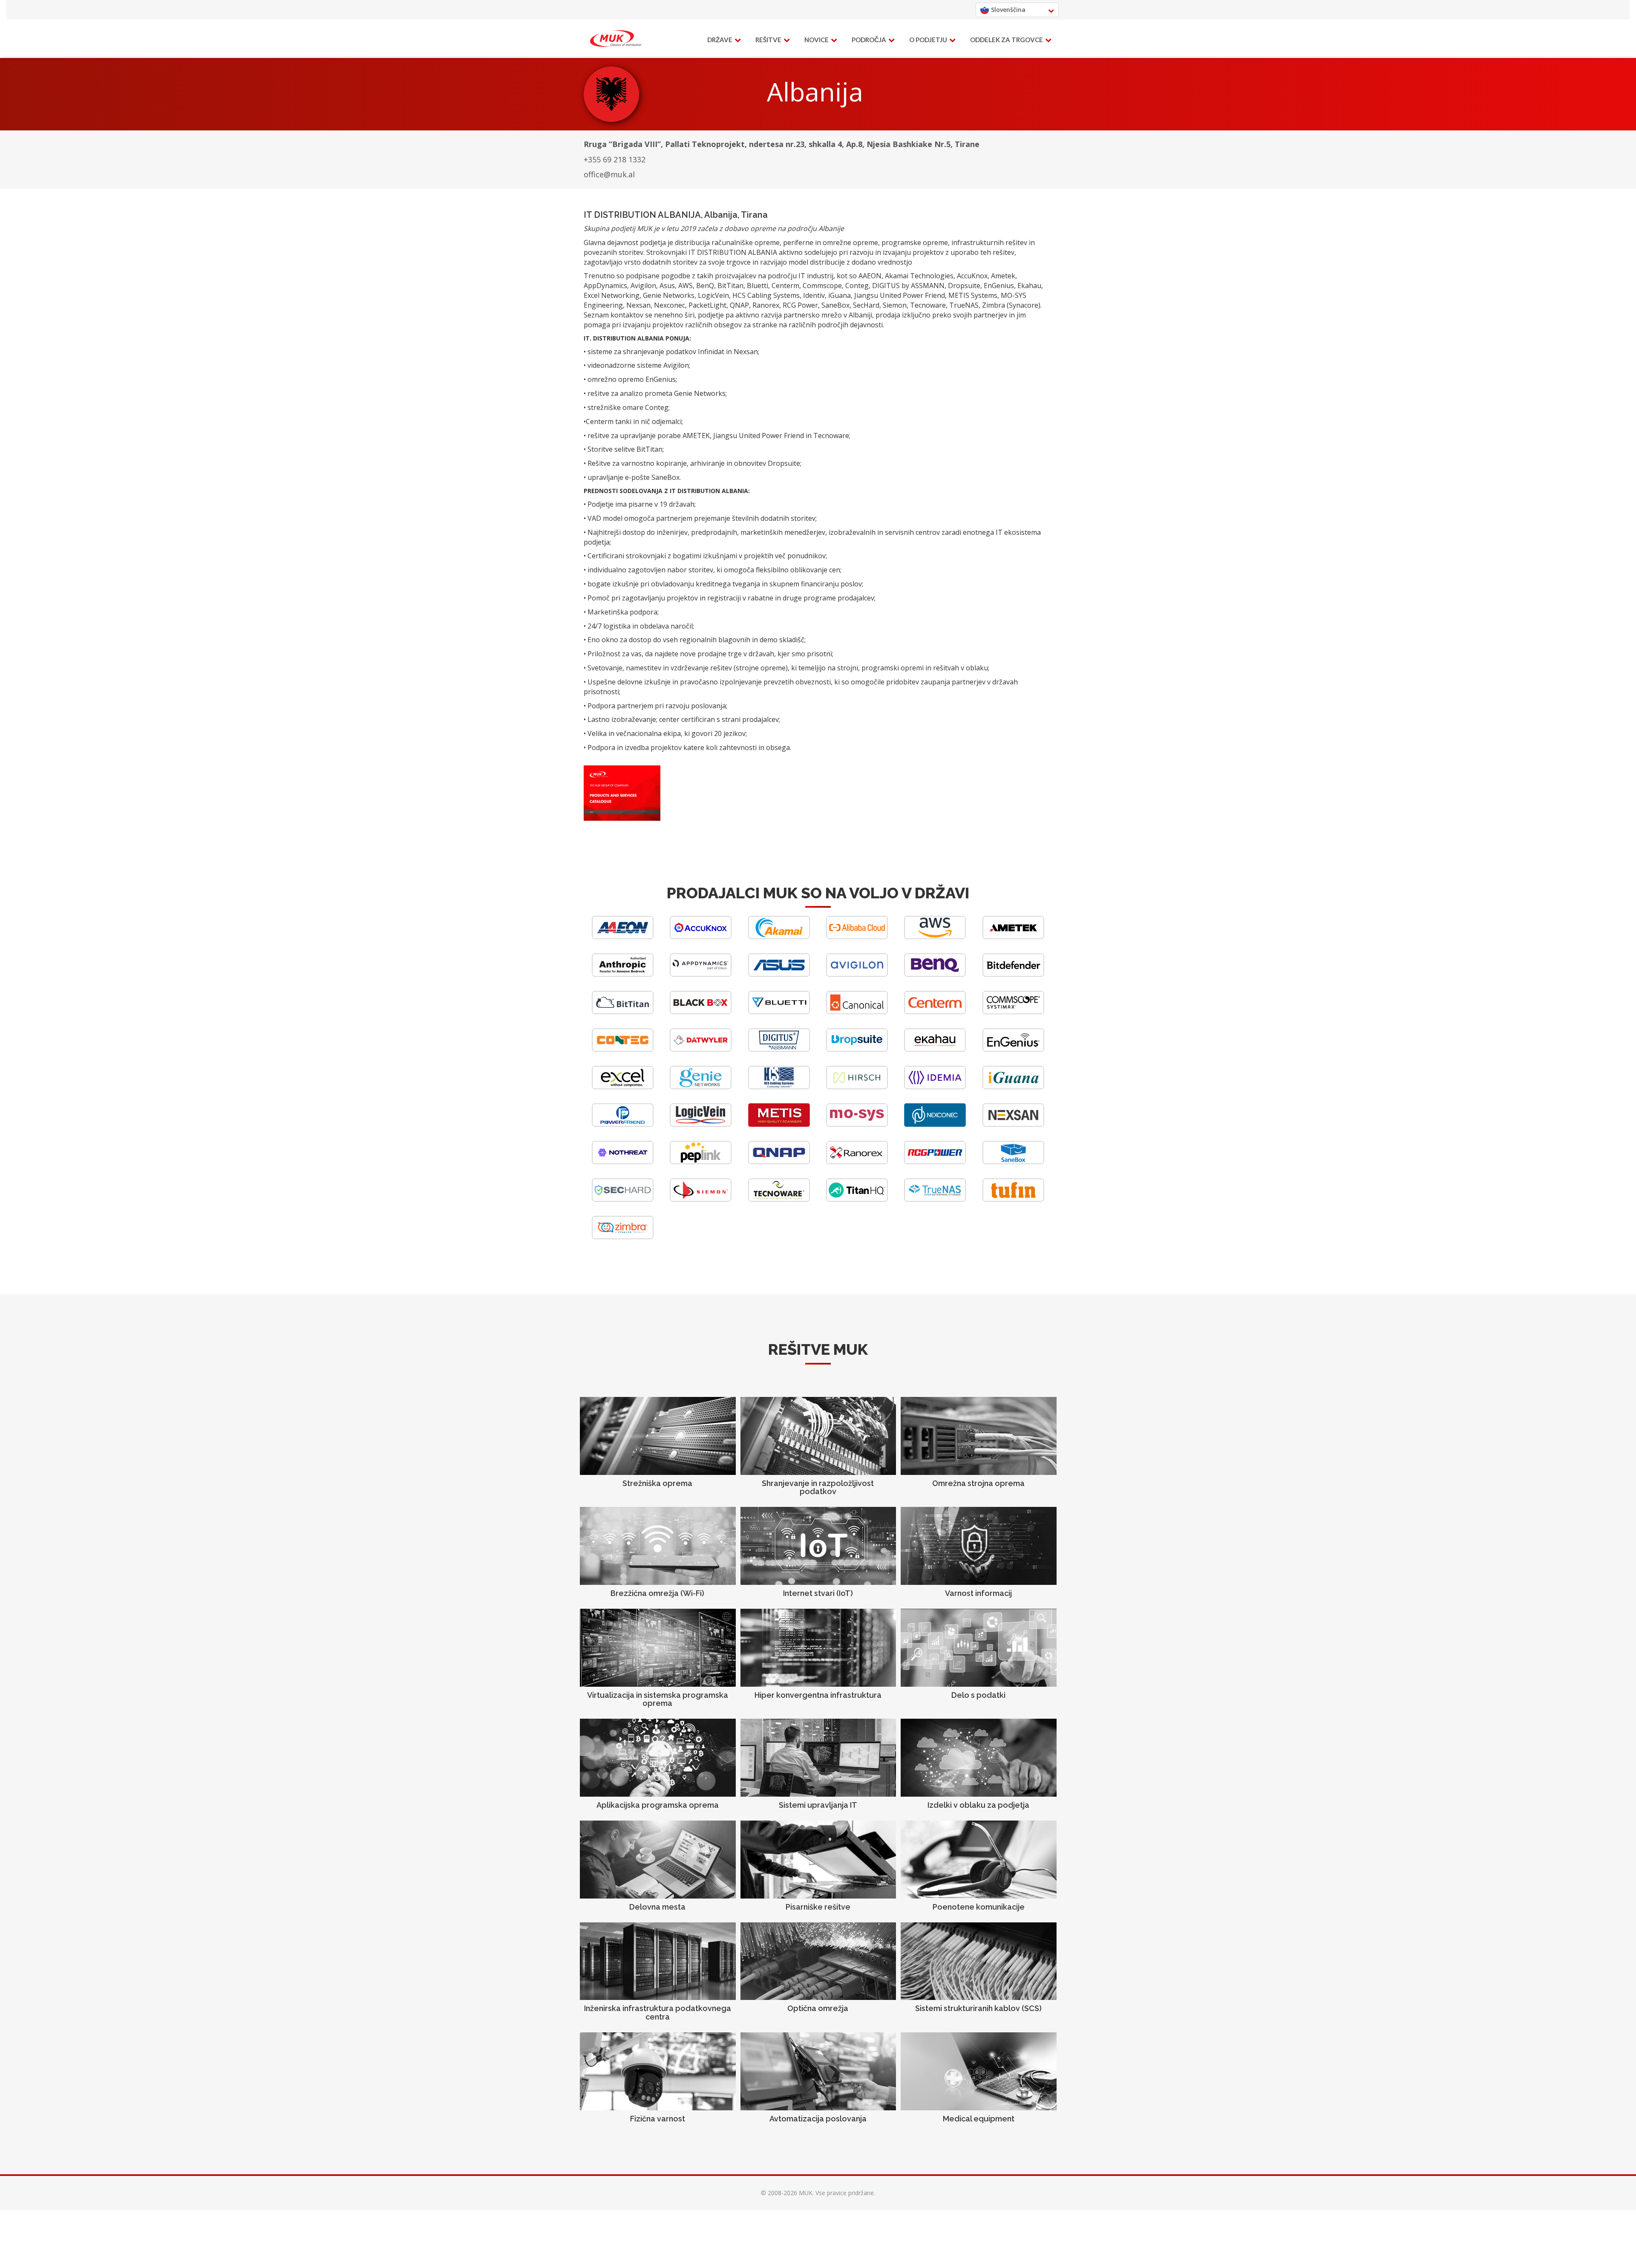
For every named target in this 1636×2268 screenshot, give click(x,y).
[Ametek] (1013, 937)
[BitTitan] (623, 1012)
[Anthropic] (623, 974)
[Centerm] (935, 1012)
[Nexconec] (935, 1124)
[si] (616, 39)
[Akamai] (779, 937)
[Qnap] (779, 1162)
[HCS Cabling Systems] (779, 1087)
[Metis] (779, 1124)
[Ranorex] (857, 1162)
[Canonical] (857, 1012)
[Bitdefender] (1013, 974)
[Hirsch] (857, 1087)
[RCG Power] (935, 1162)
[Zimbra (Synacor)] (623, 1237)
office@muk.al (609, 174)
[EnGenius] (1013, 1049)
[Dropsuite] (857, 1049)
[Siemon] (701, 1199)
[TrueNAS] (935, 1199)
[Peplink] (701, 1162)
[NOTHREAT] (623, 1162)
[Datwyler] (701, 1049)
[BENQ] (935, 974)
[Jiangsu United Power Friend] (623, 1124)
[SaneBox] (1013, 1162)
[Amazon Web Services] (935, 937)
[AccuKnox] (701, 937)
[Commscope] (1013, 1012)
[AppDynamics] (701, 974)
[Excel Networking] (623, 1087)
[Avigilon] (857, 974)
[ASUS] (779, 974)
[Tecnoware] (779, 1199)
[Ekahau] (935, 1049)
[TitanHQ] (857, 1199)
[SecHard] (623, 1199)
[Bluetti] (779, 1012)
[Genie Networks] (701, 1087)
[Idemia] (935, 1087)
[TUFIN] (1013, 1199)
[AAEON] (623, 937)
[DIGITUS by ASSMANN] (779, 1049)
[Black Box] (701, 1012)
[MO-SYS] (857, 1124)
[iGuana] (1013, 1087)
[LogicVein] (701, 1124)
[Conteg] (623, 1049)
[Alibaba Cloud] (857, 937)
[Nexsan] (1013, 1124)
